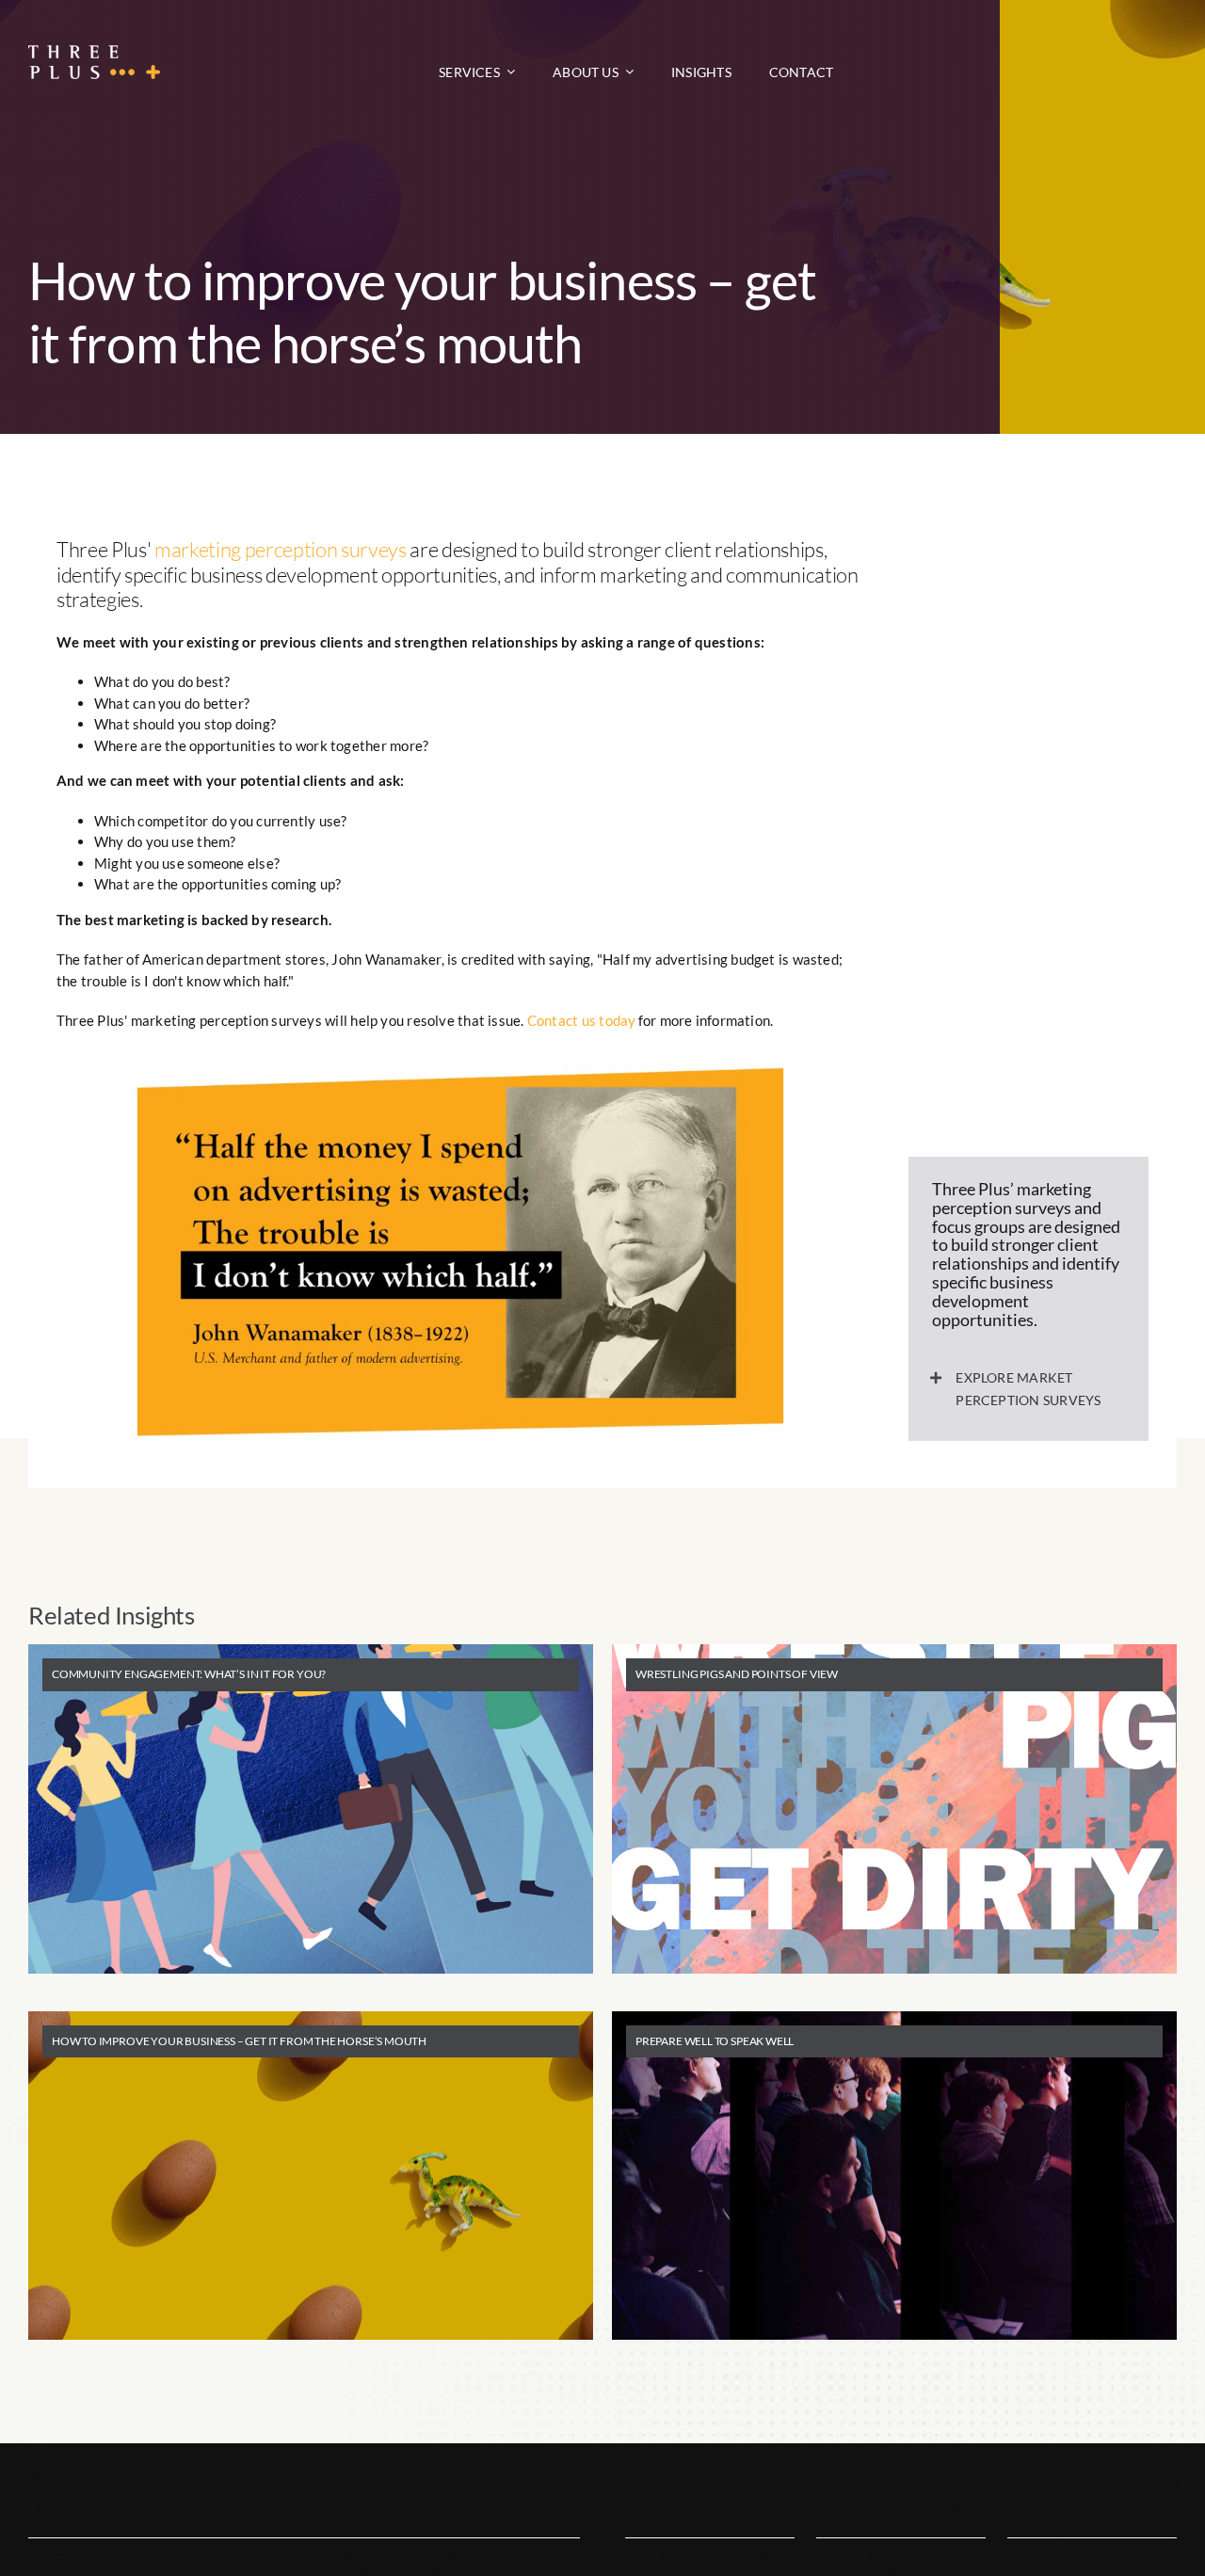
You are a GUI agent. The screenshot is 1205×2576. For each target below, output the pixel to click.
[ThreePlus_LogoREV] (94, 52)
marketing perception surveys (281, 549)
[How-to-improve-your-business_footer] (461, 1071)
